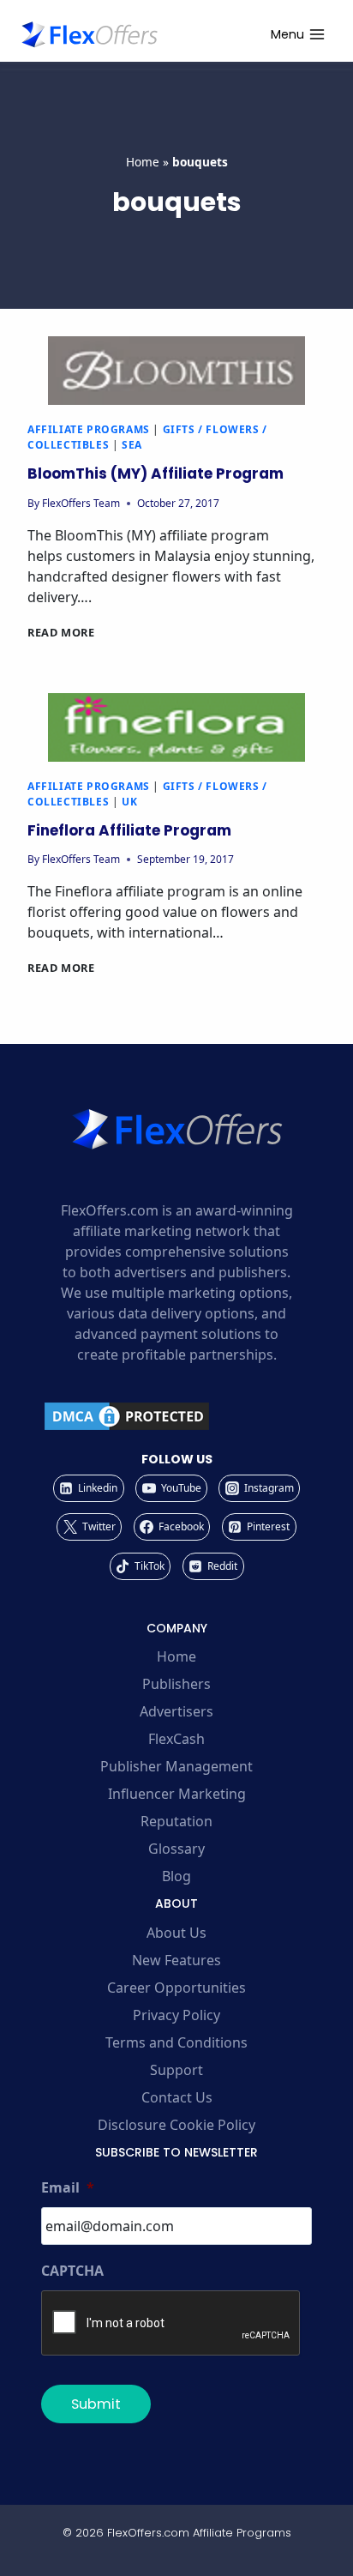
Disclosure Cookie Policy (176, 2125)
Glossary (176, 1849)
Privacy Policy (176, 2015)
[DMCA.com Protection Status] (176, 1416)
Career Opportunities (176, 1988)
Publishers (176, 1684)
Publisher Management (176, 1766)
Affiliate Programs (89, 429)
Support (176, 2070)
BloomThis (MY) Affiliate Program (156, 474)
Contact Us (177, 2097)
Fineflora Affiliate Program (129, 830)
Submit (96, 2404)
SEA (132, 445)
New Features (176, 1960)
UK (129, 802)
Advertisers (176, 1711)
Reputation (176, 1821)
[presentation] (176, 371)
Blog (176, 1876)
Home (143, 162)
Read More (61, 632)
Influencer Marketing (177, 1794)
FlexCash (176, 1739)
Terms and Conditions (176, 2042)
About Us (176, 1933)
